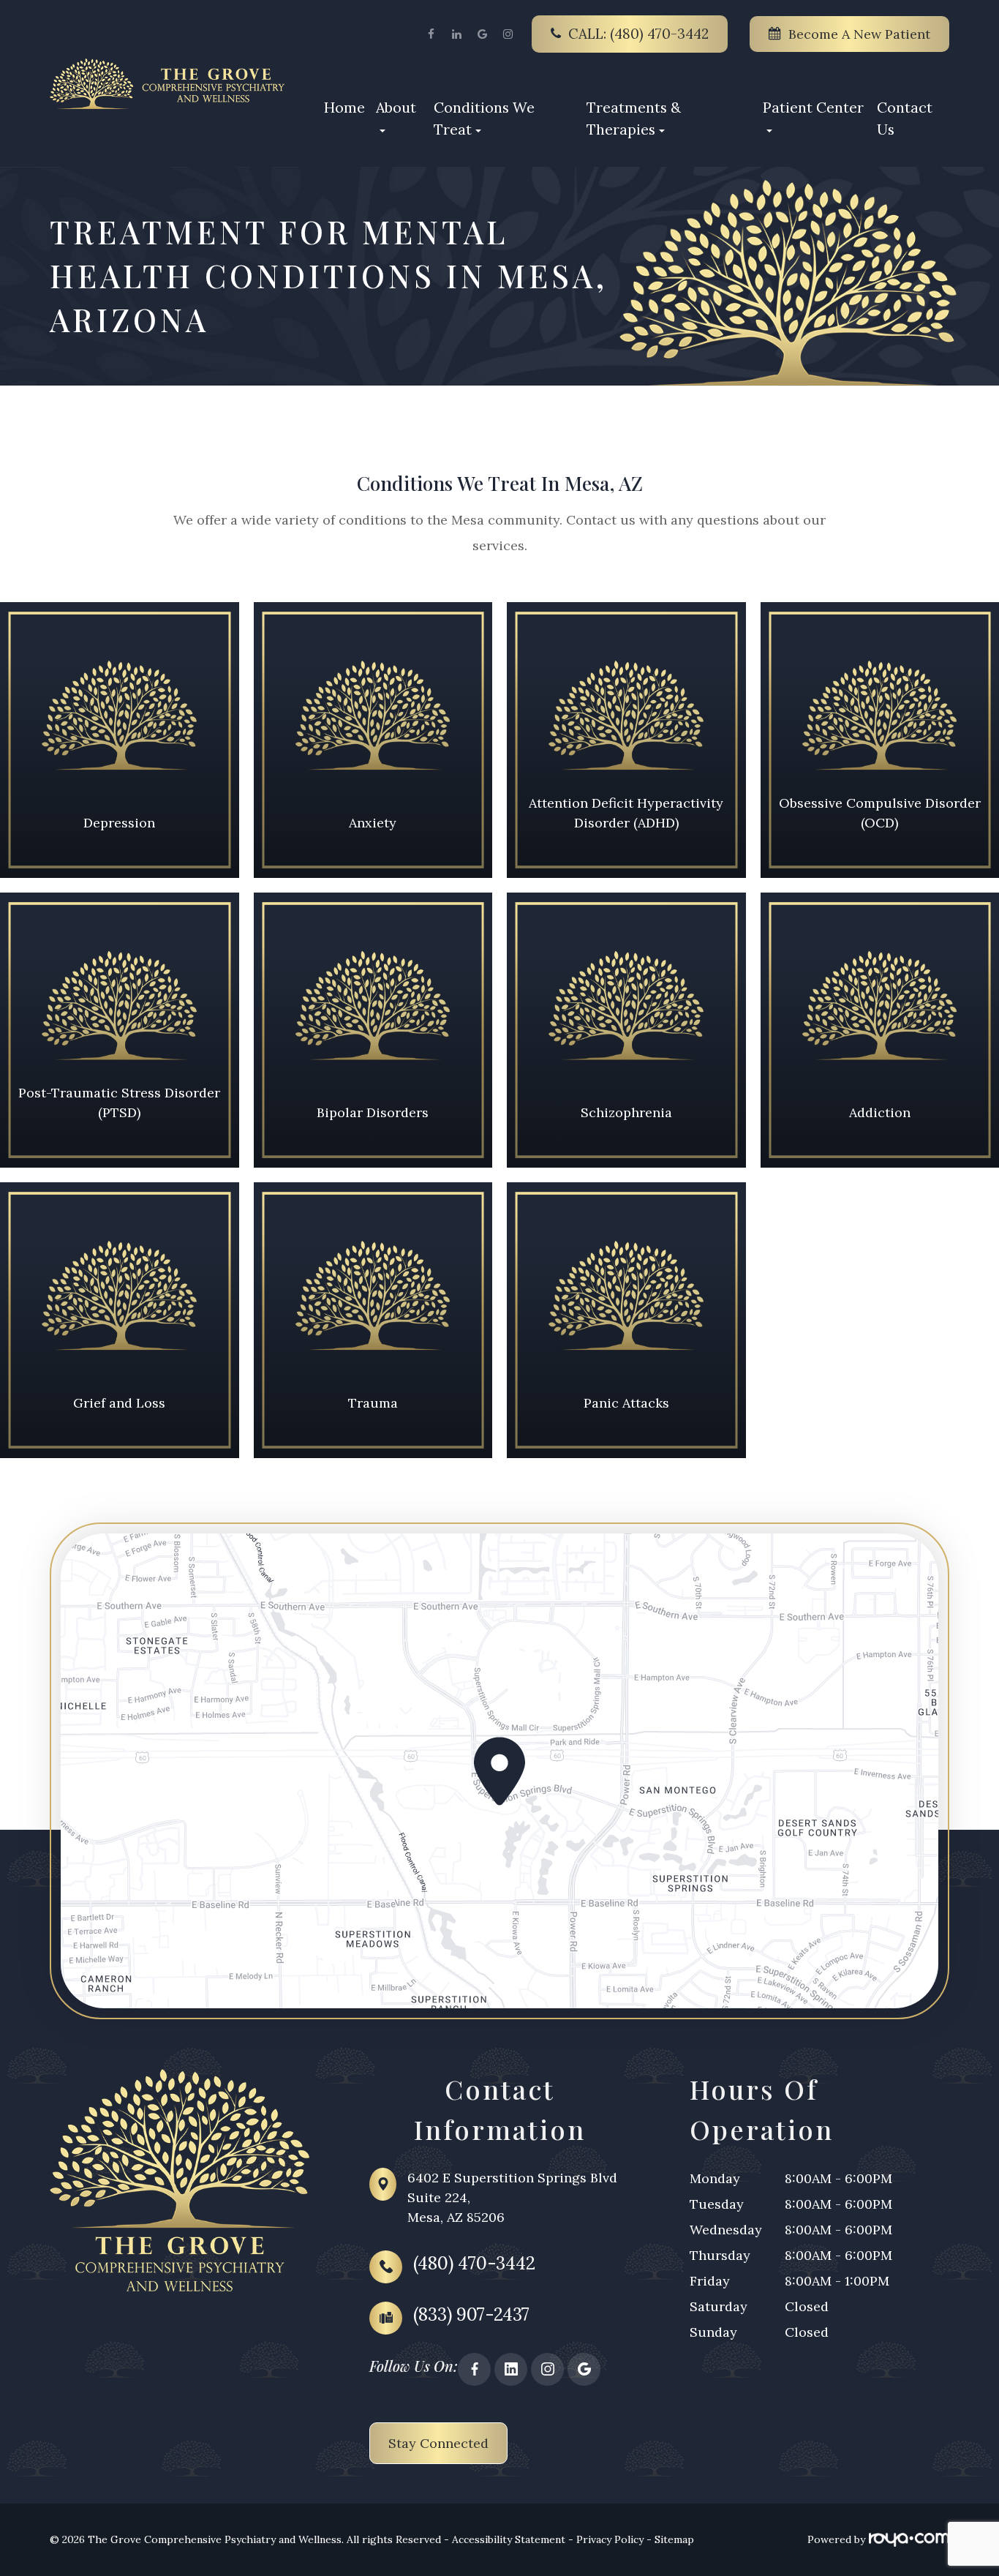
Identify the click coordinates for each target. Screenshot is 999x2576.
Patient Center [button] (813, 107)
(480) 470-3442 (474, 2263)
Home (344, 107)
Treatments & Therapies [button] (634, 118)
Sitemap (674, 2539)
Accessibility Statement (509, 2539)
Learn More (119, 783)
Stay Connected (438, 2443)
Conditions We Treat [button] (484, 118)
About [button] (396, 107)
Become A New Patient (859, 34)
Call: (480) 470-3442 (638, 34)
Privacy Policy (610, 2539)
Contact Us (905, 118)
